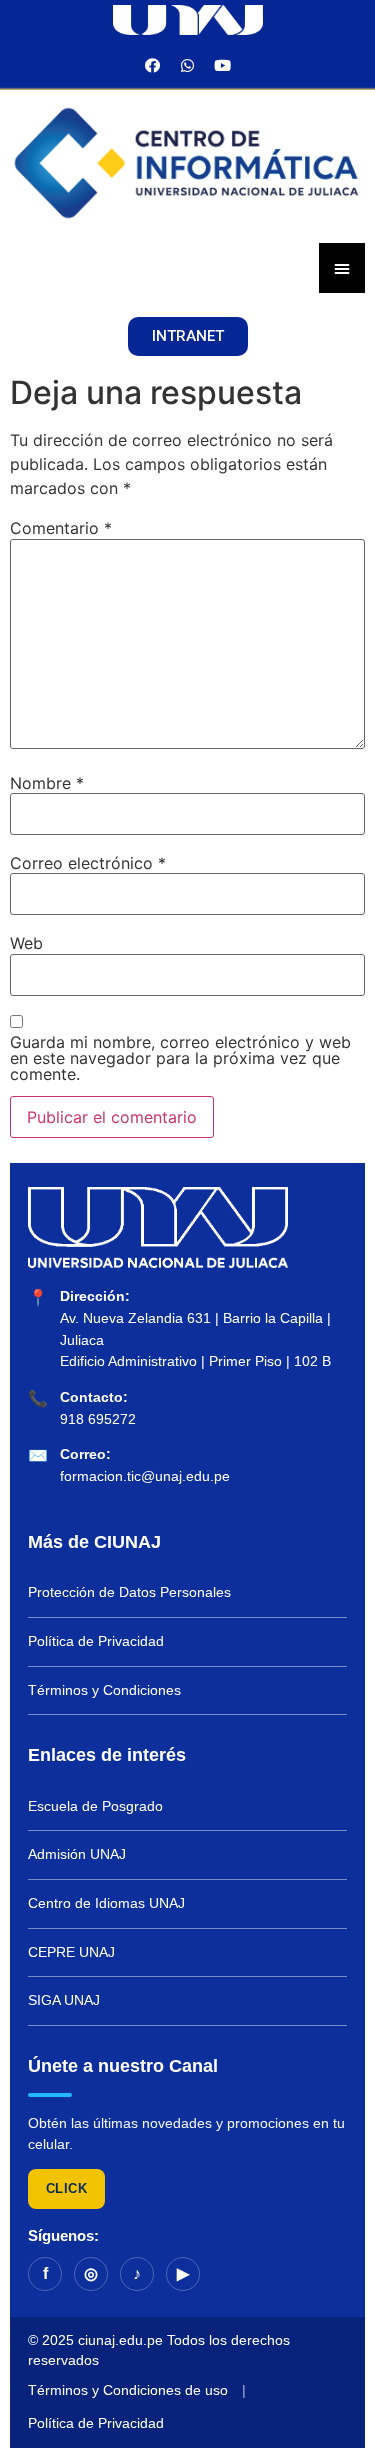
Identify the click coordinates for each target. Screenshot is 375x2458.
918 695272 (98, 1419)
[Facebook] (153, 65)
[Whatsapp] (188, 65)
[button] (188, 336)
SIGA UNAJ (64, 2000)
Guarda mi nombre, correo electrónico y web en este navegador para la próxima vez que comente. (180, 1058)
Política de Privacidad (96, 1641)
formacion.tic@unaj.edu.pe (145, 1476)
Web (26, 943)
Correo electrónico (88, 863)
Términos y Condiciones (104, 1690)
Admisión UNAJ (77, 1854)
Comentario (61, 528)
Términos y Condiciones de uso (128, 2390)
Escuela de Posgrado (95, 1806)
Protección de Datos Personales (129, 1592)
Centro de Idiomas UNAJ (106, 1903)
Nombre (47, 783)
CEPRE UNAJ (71, 1952)
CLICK (66, 2188)
